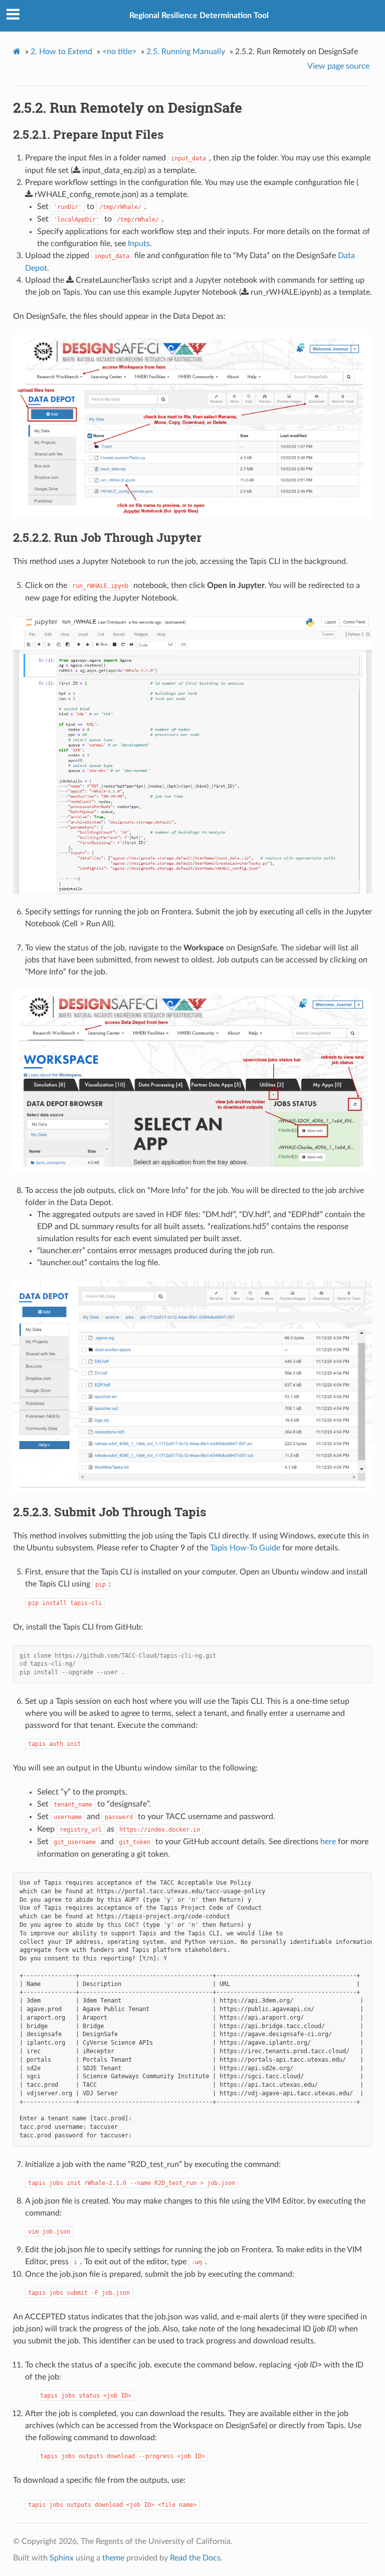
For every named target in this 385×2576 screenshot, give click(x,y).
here (328, 1842)
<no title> (119, 52)
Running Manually (186, 52)
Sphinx (62, 2558)
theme (113, 2558)
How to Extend (61, 52)
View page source (338, 66)
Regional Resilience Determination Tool (199, 16)
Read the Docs (195, 2558)
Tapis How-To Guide (245, 1548)
